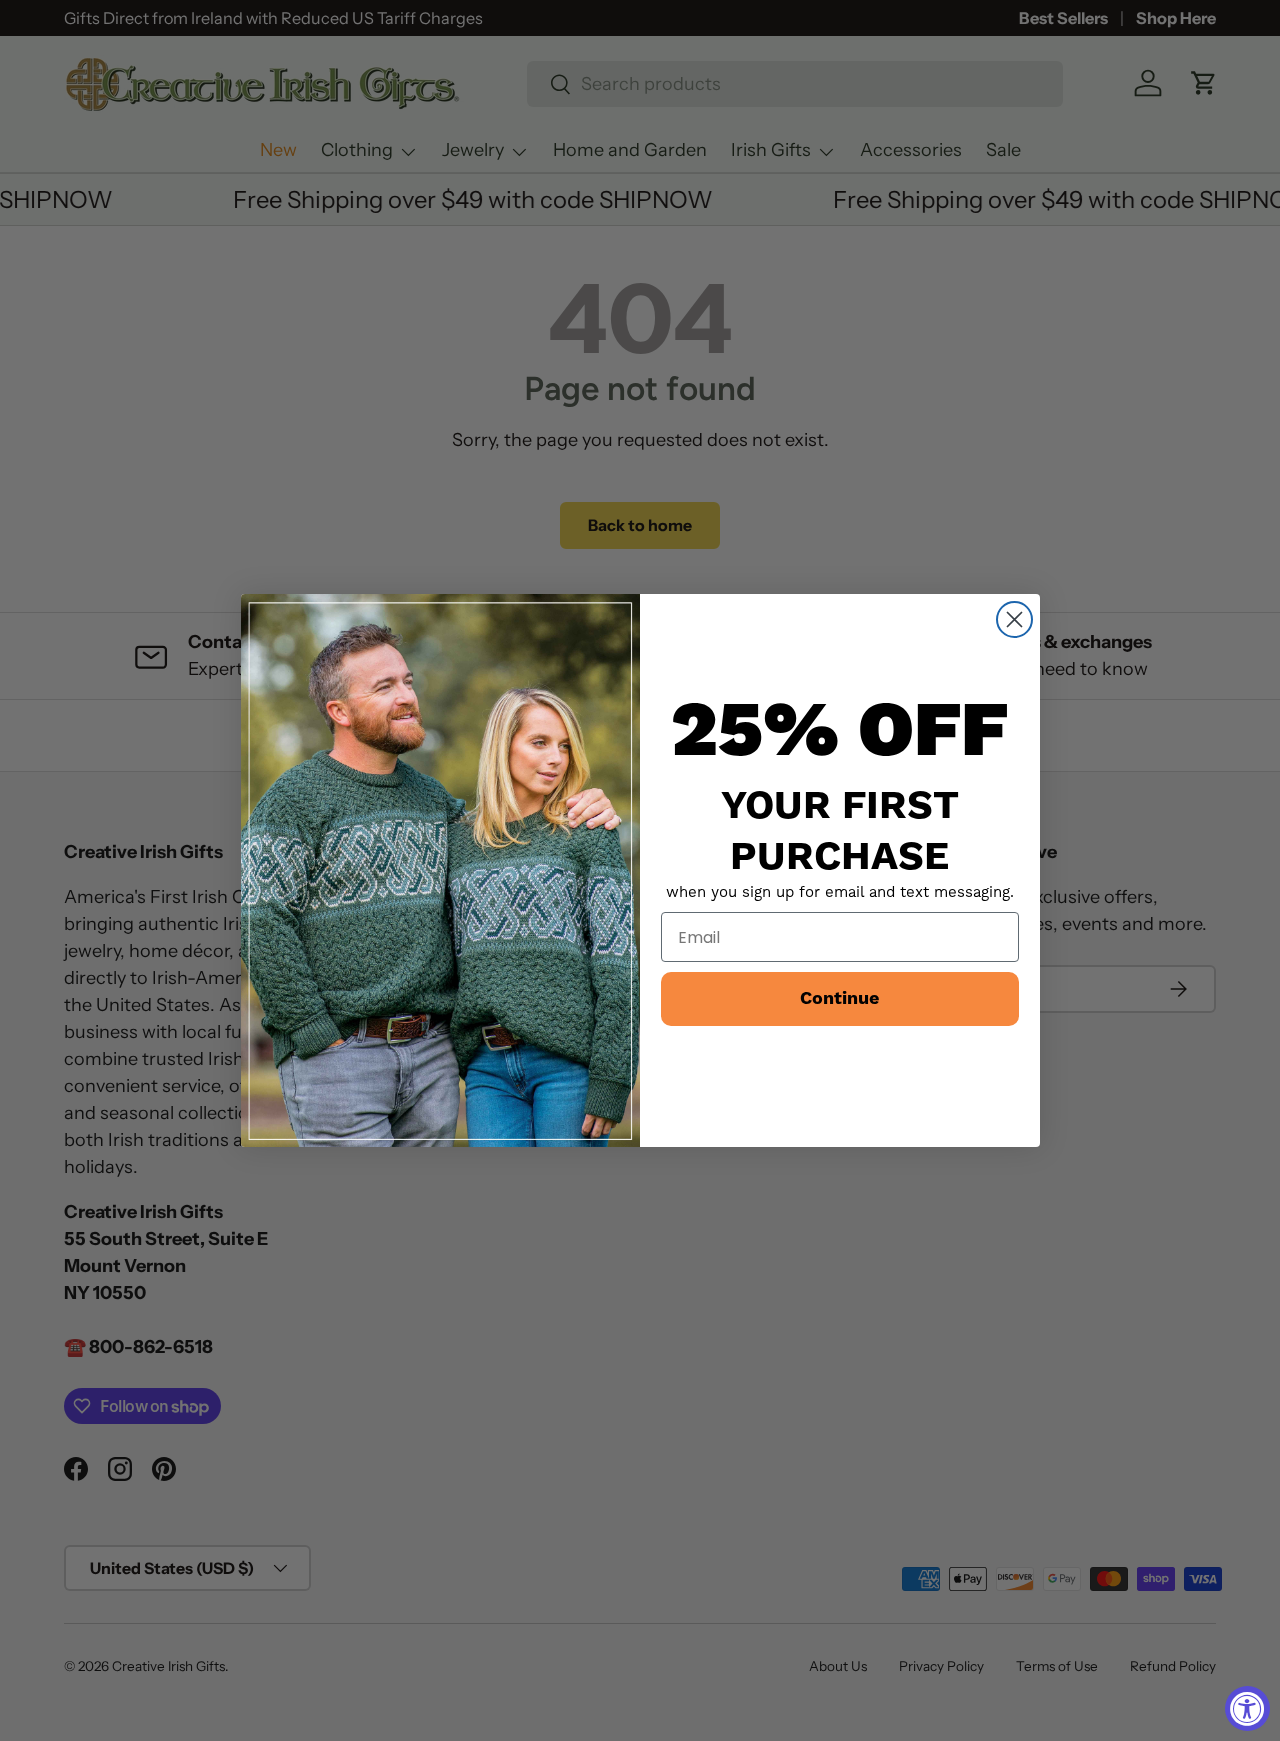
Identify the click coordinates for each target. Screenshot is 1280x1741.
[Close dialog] (1014, 619)
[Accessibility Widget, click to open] (1247, 1708)
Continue (839, 998)
